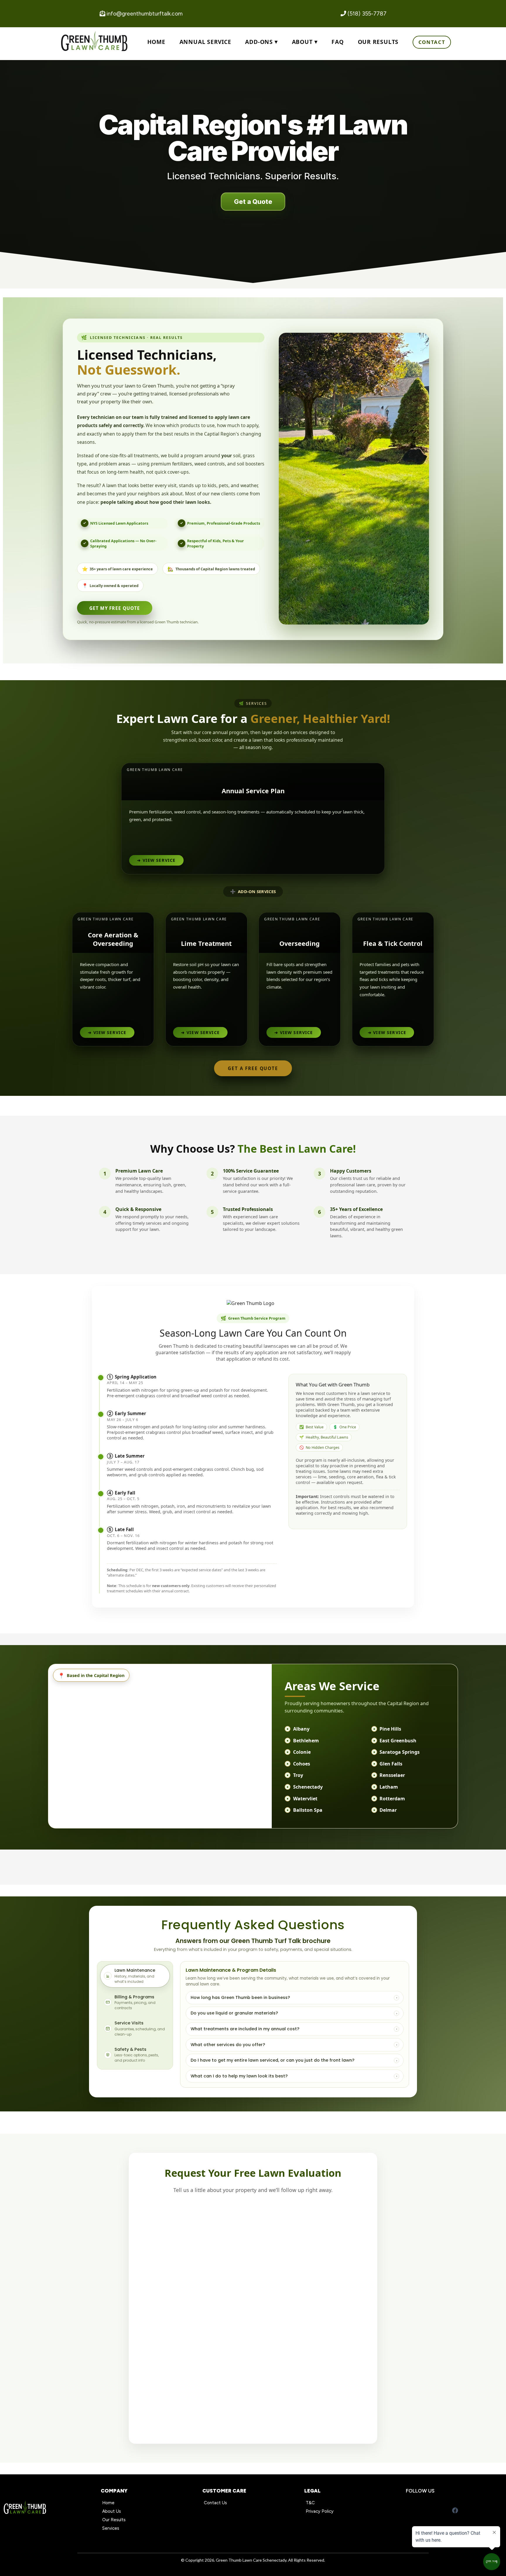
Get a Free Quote (253, 1068)
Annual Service (205, 42)
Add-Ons (259, 42)
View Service (156, 860)
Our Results (378, 42)
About (302, 42)
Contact (432, 42)
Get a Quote (253, 202)
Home (156, 42)
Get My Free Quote (115, 608)
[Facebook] (455, 2510)
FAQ (337, 42)
